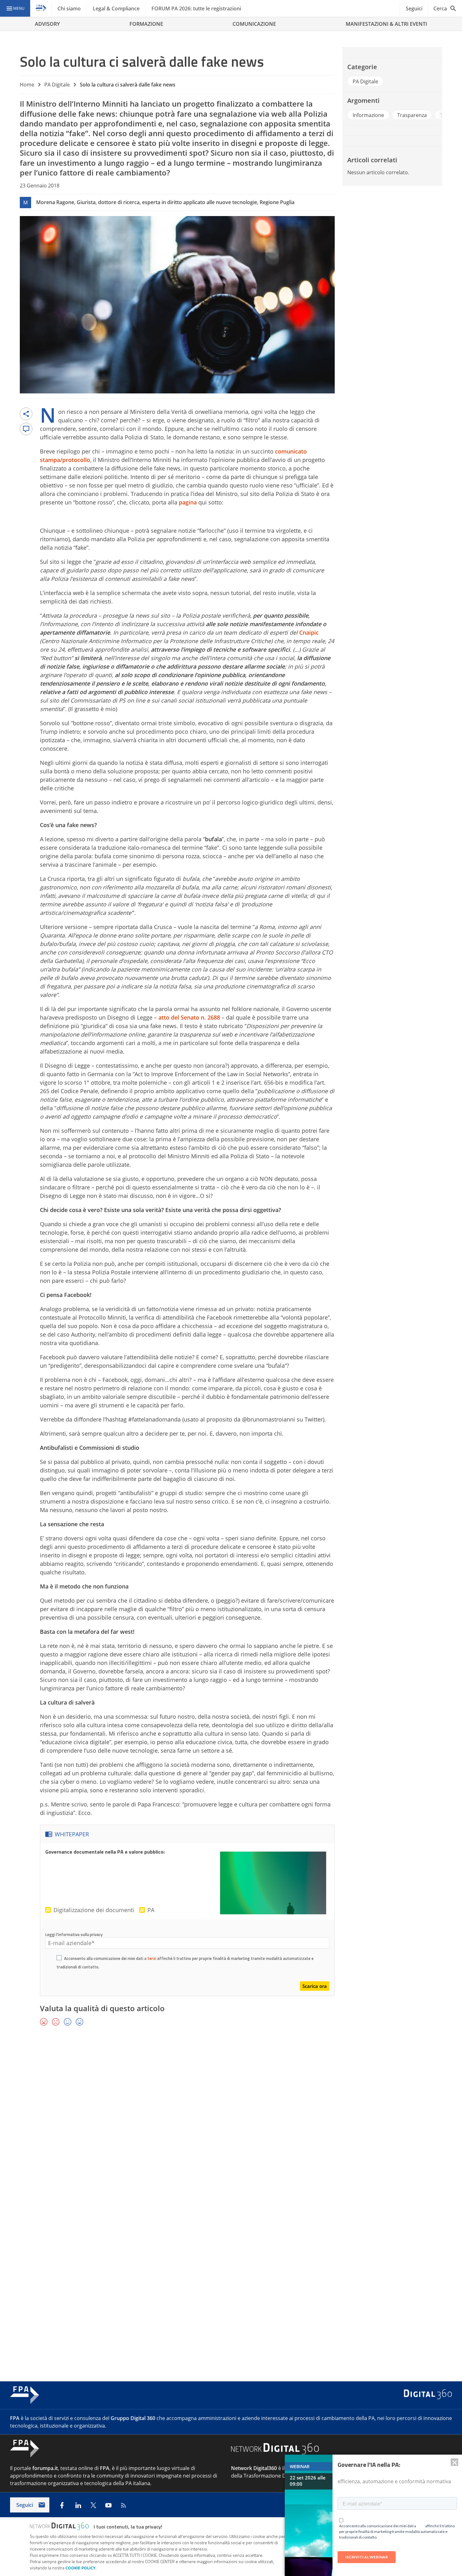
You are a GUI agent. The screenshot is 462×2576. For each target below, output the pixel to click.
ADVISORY (47, 24)
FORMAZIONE (146, 24)
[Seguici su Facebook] (62, 2505)
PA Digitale (57, 85)
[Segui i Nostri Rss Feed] (124, 2505)
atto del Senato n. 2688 (189, 1017)
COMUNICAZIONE (254, 24)
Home (27, 85)
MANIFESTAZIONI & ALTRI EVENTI (386, 24)
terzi (152, 1958)
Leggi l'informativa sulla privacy (74, 1934)
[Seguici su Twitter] (93, 2505)
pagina (188, 502)
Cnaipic (309, 632)
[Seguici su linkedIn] (78, 2505)
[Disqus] (231, 2123)
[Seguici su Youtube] (108, 2505)
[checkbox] (59, 1959)
